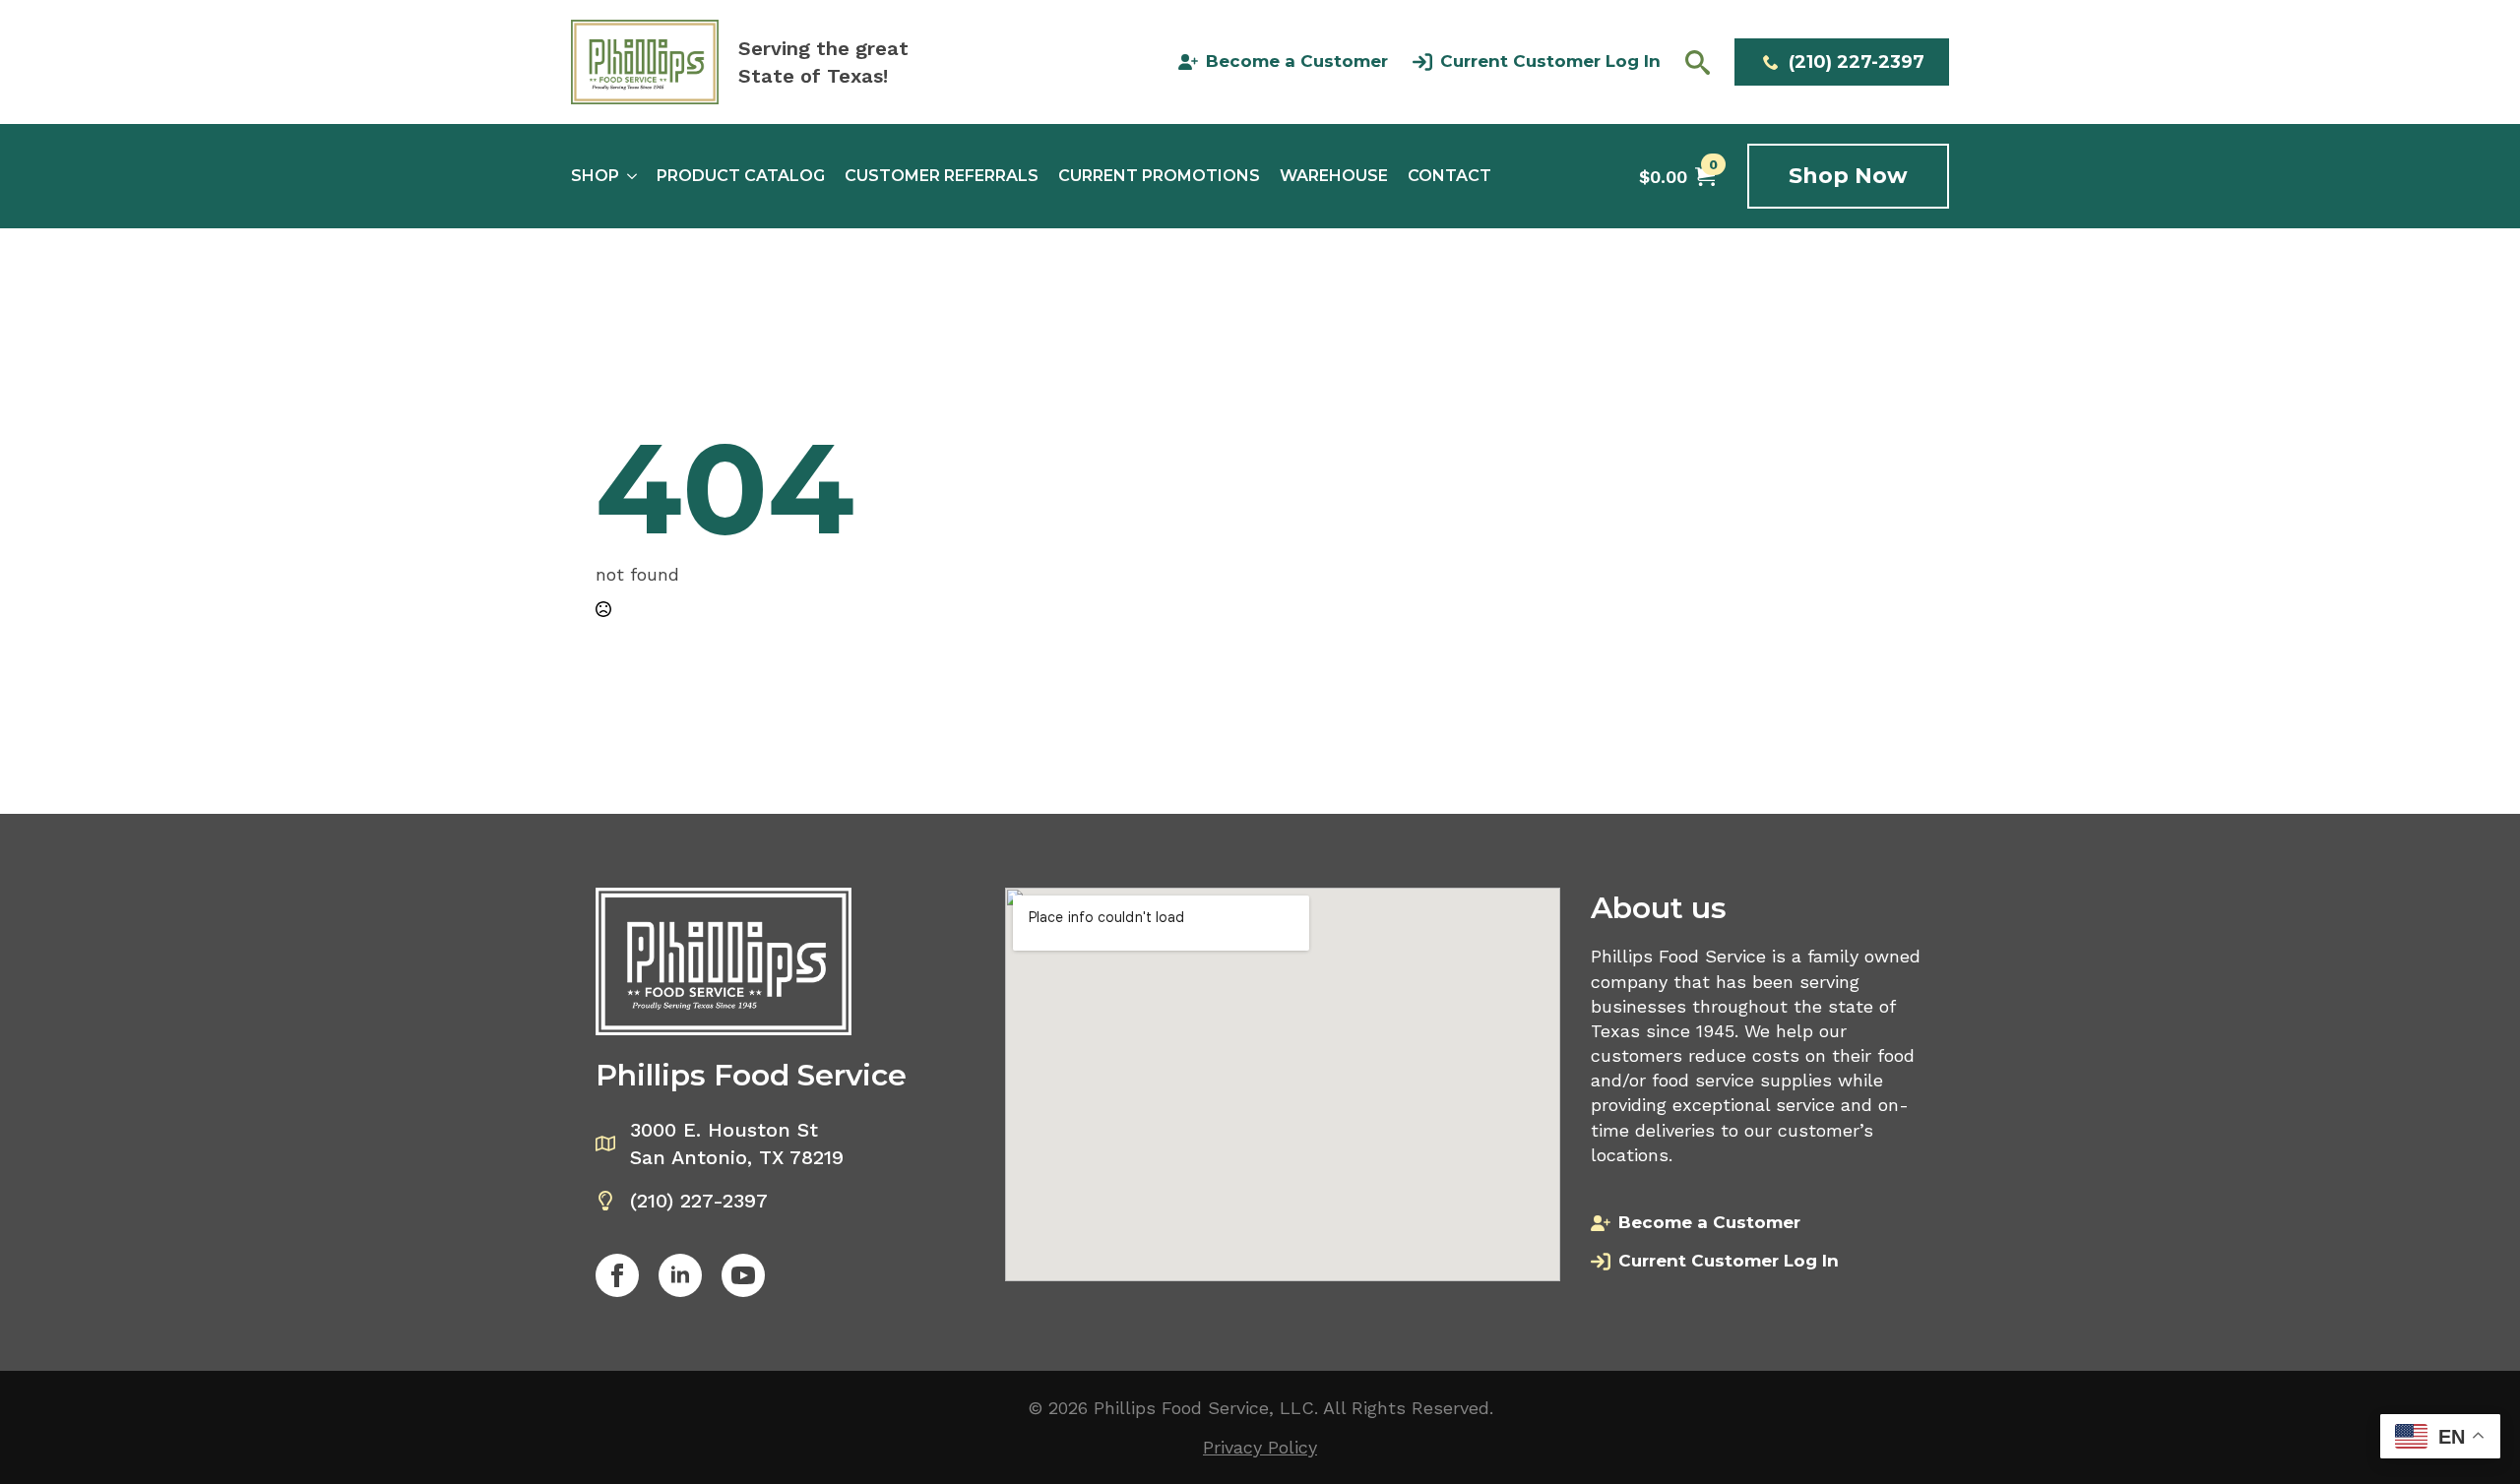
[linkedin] (680, 1275)
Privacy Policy (1260, 1447)
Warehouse (1334, 176)
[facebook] (617, 1275)
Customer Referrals (942, 176)
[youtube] (743, 1275)
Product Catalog (741, 176)
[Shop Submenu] (628, 176)
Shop (595, 176)
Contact (1449, 176)
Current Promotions (1159, 176)
